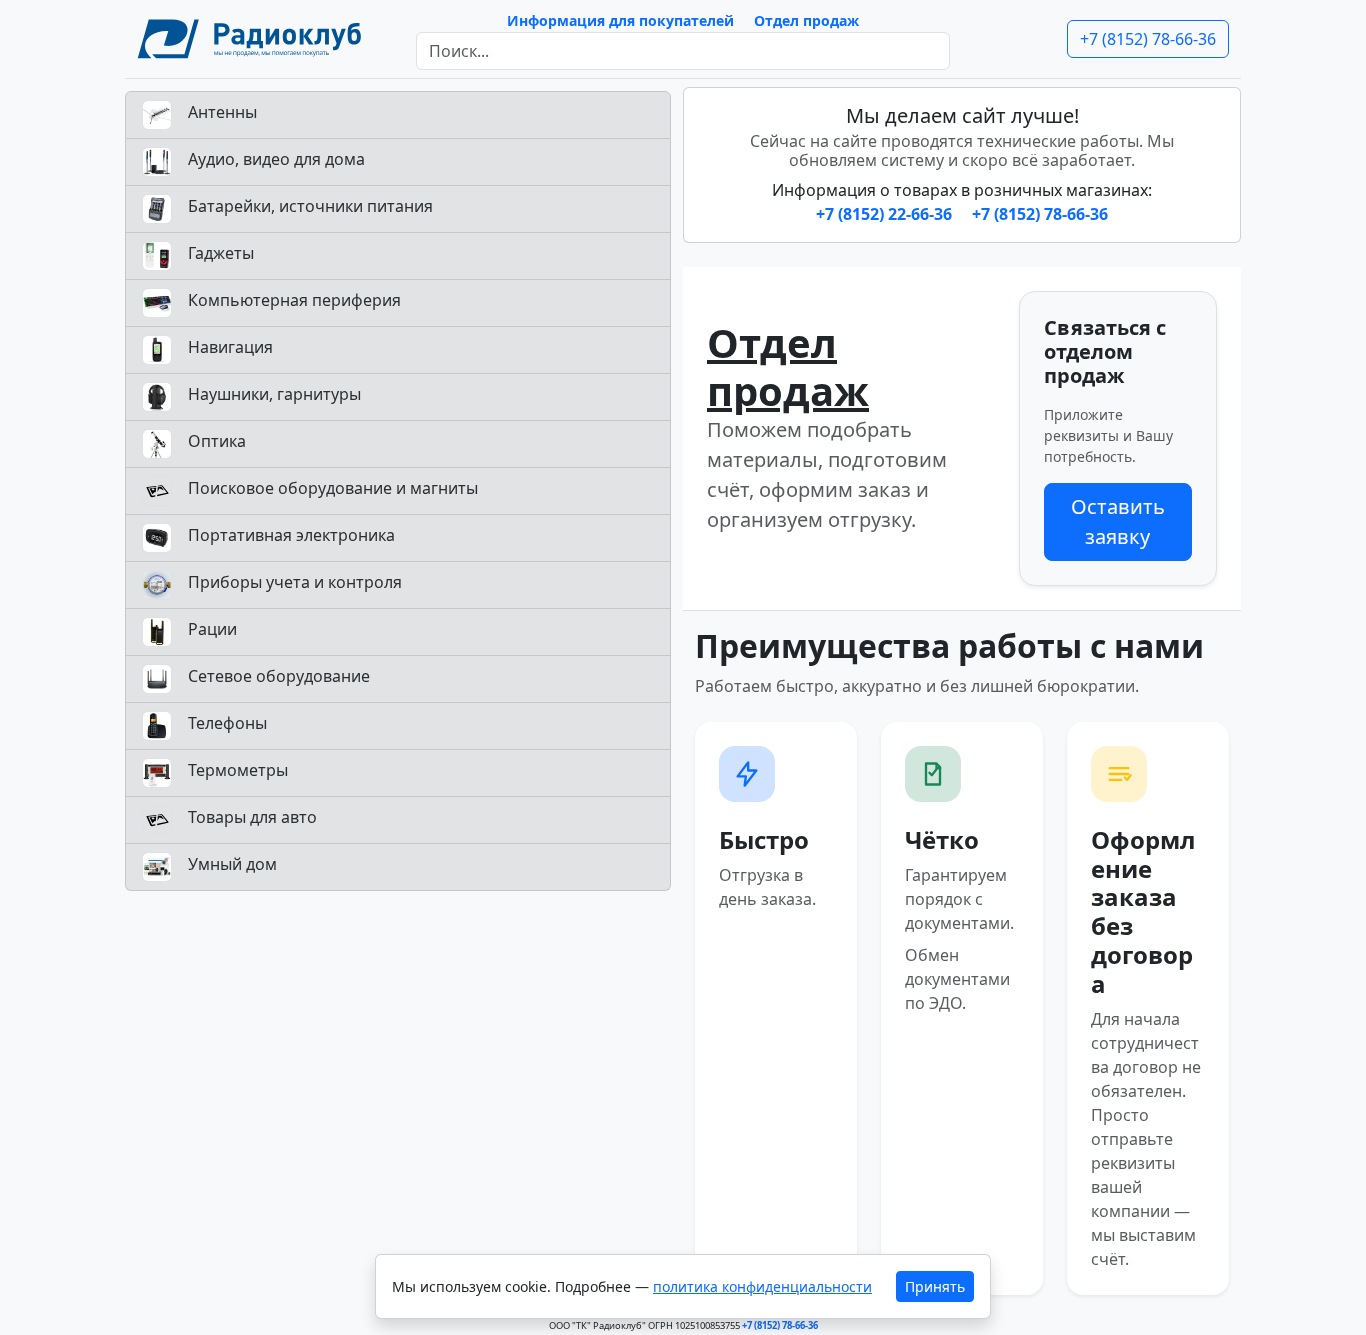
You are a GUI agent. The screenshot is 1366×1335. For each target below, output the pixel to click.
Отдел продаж (806, 20)
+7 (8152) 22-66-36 (886, 214)
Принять (935, 1286)
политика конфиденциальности (762, 1286)
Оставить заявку (1118, 521)
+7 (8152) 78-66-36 (1148, 39)
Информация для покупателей (620, 20)
